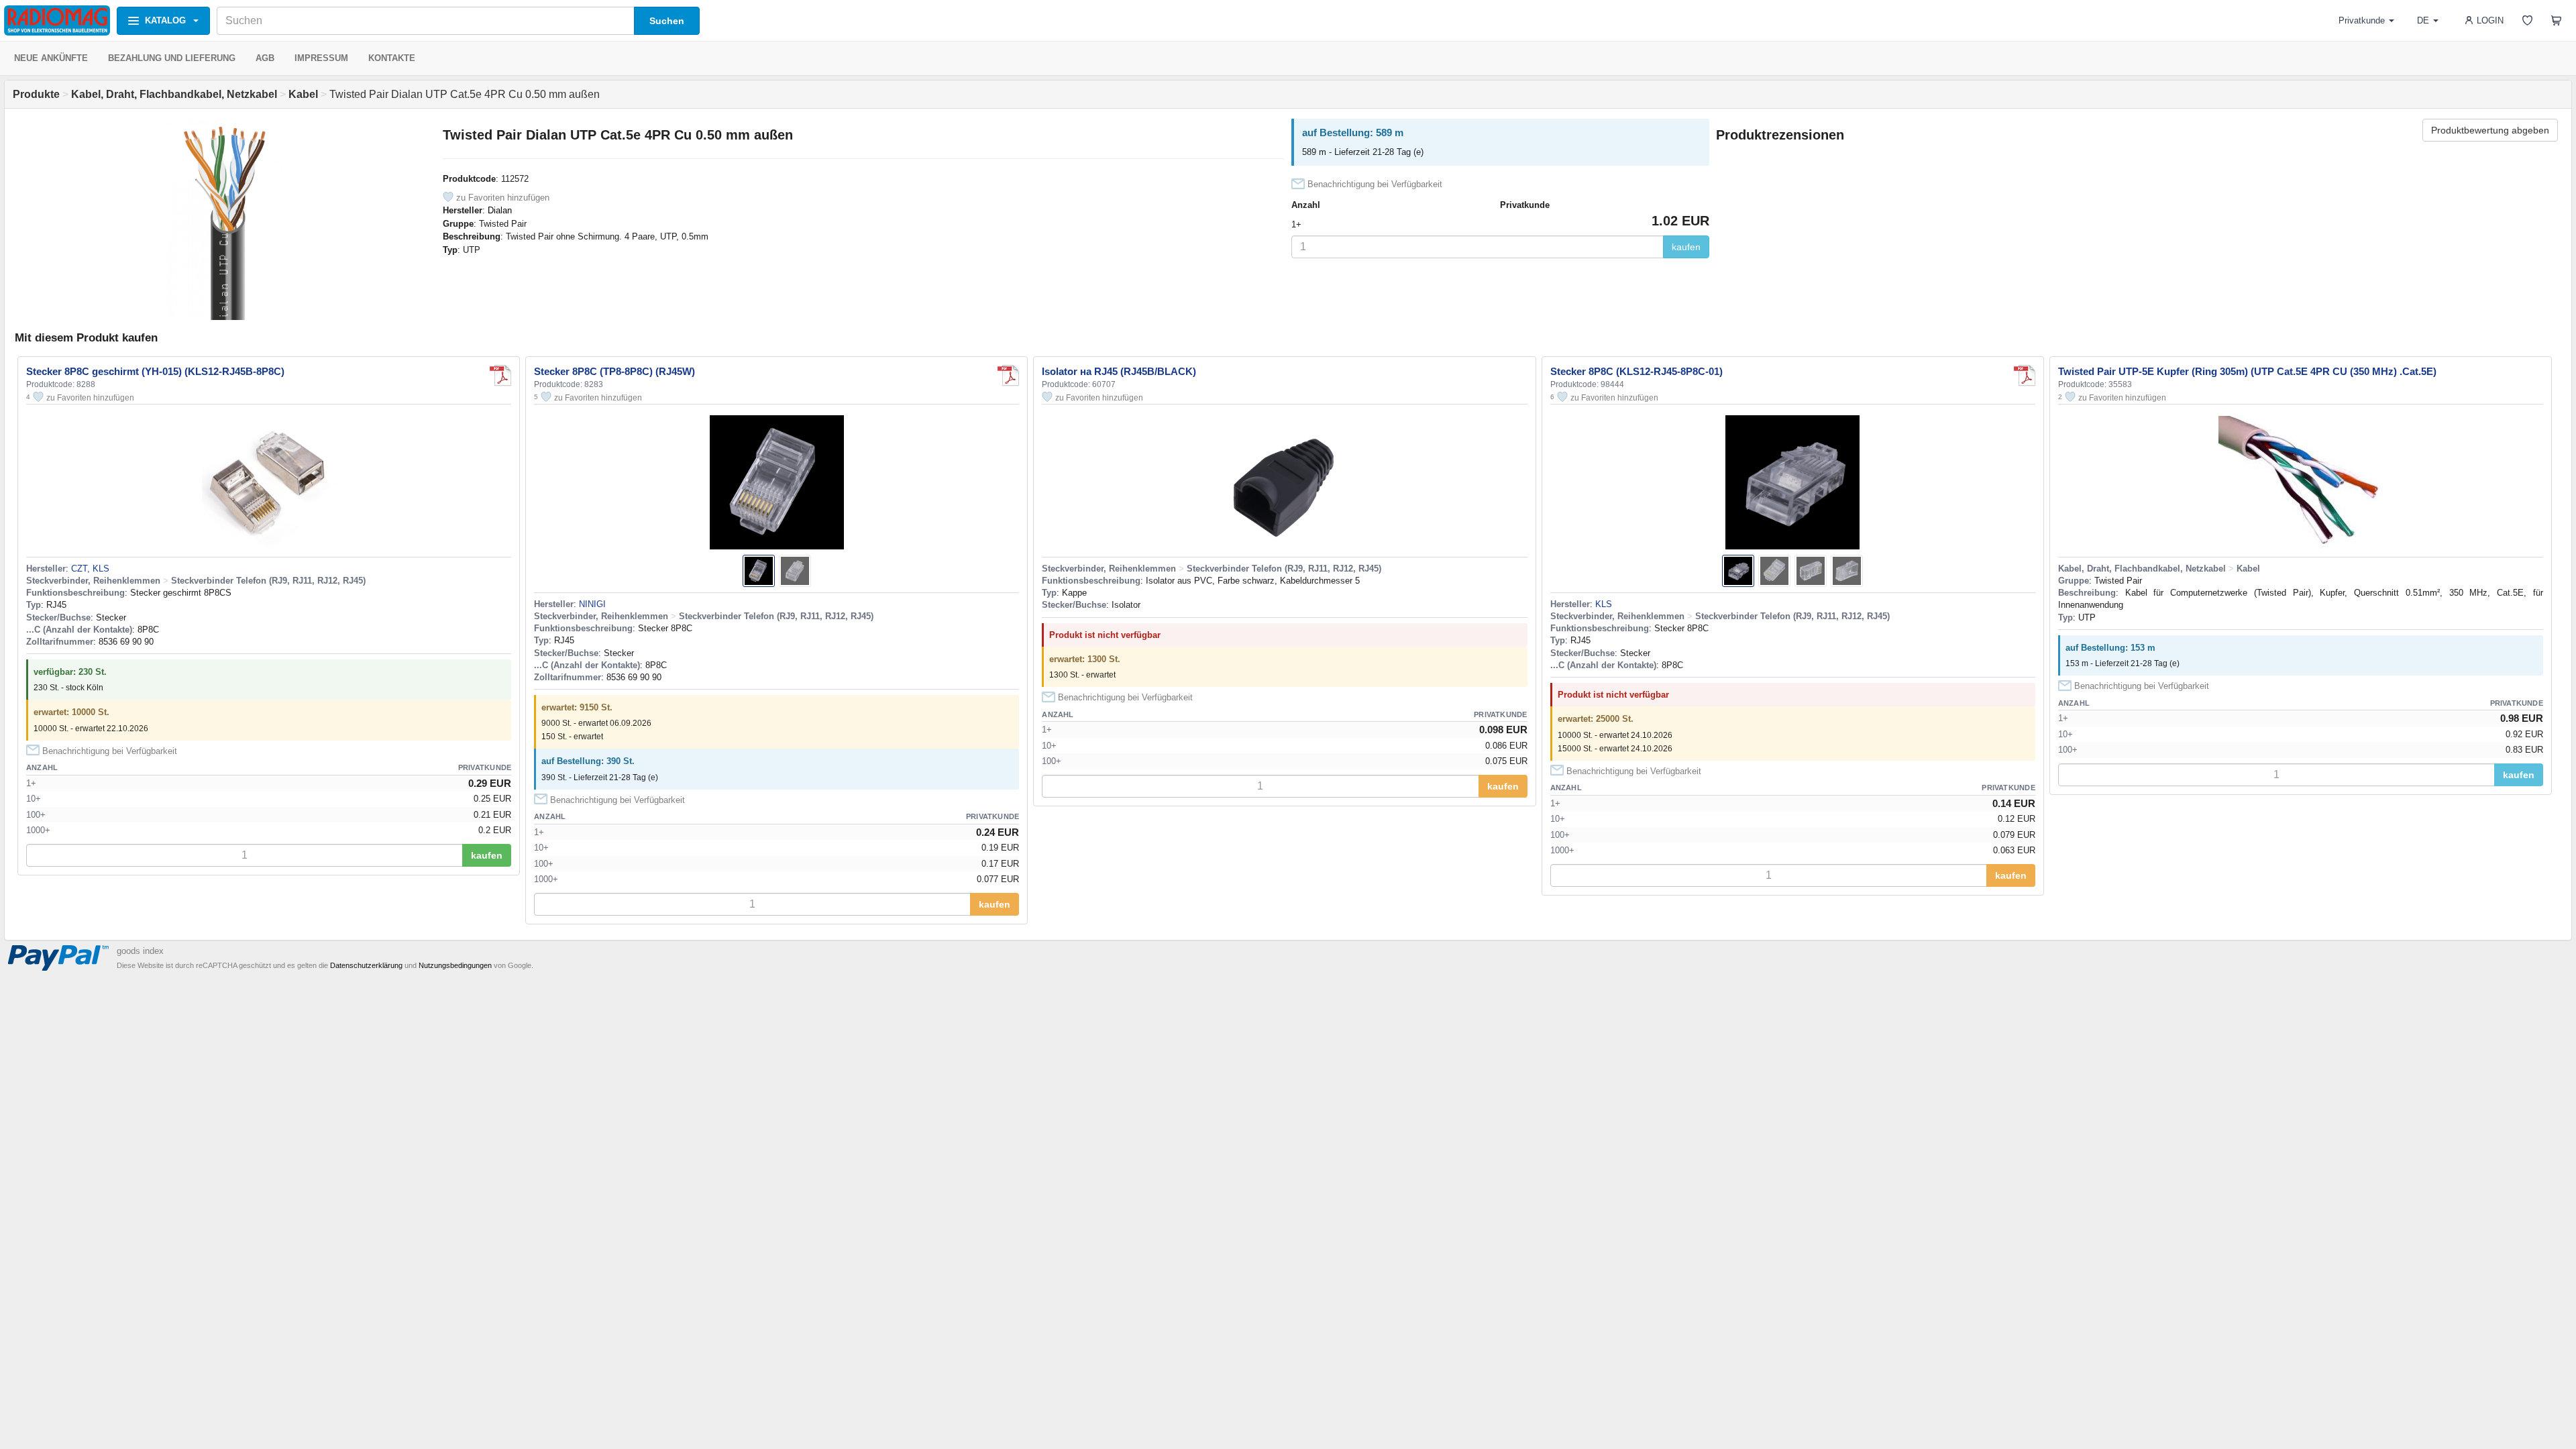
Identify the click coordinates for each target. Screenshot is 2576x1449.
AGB (265, 58)
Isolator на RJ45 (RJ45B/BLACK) (1119, 371)
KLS (1604, 604)
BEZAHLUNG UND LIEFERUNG (172, 58)
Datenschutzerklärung (366, 965)
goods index (140, 951)
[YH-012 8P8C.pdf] (1008, 376)
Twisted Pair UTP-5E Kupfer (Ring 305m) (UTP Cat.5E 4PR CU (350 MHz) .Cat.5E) (2247, 371)
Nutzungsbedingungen (455, 965)
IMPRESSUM (321, 58)
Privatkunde (2362, 20)
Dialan (500, 210)
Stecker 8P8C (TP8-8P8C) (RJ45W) (614, 371)
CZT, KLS (90, 569)
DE (2423, 20)
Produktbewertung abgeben (2490, 130)
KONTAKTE (392, 58)
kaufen (1686, 247)
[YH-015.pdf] (500, 376)
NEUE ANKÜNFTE (51, 58)
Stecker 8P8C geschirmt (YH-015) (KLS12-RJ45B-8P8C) (155, 371)
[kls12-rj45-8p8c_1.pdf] (2025, 376)
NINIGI (592, 604)
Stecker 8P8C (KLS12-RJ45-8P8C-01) (1636, 371)
